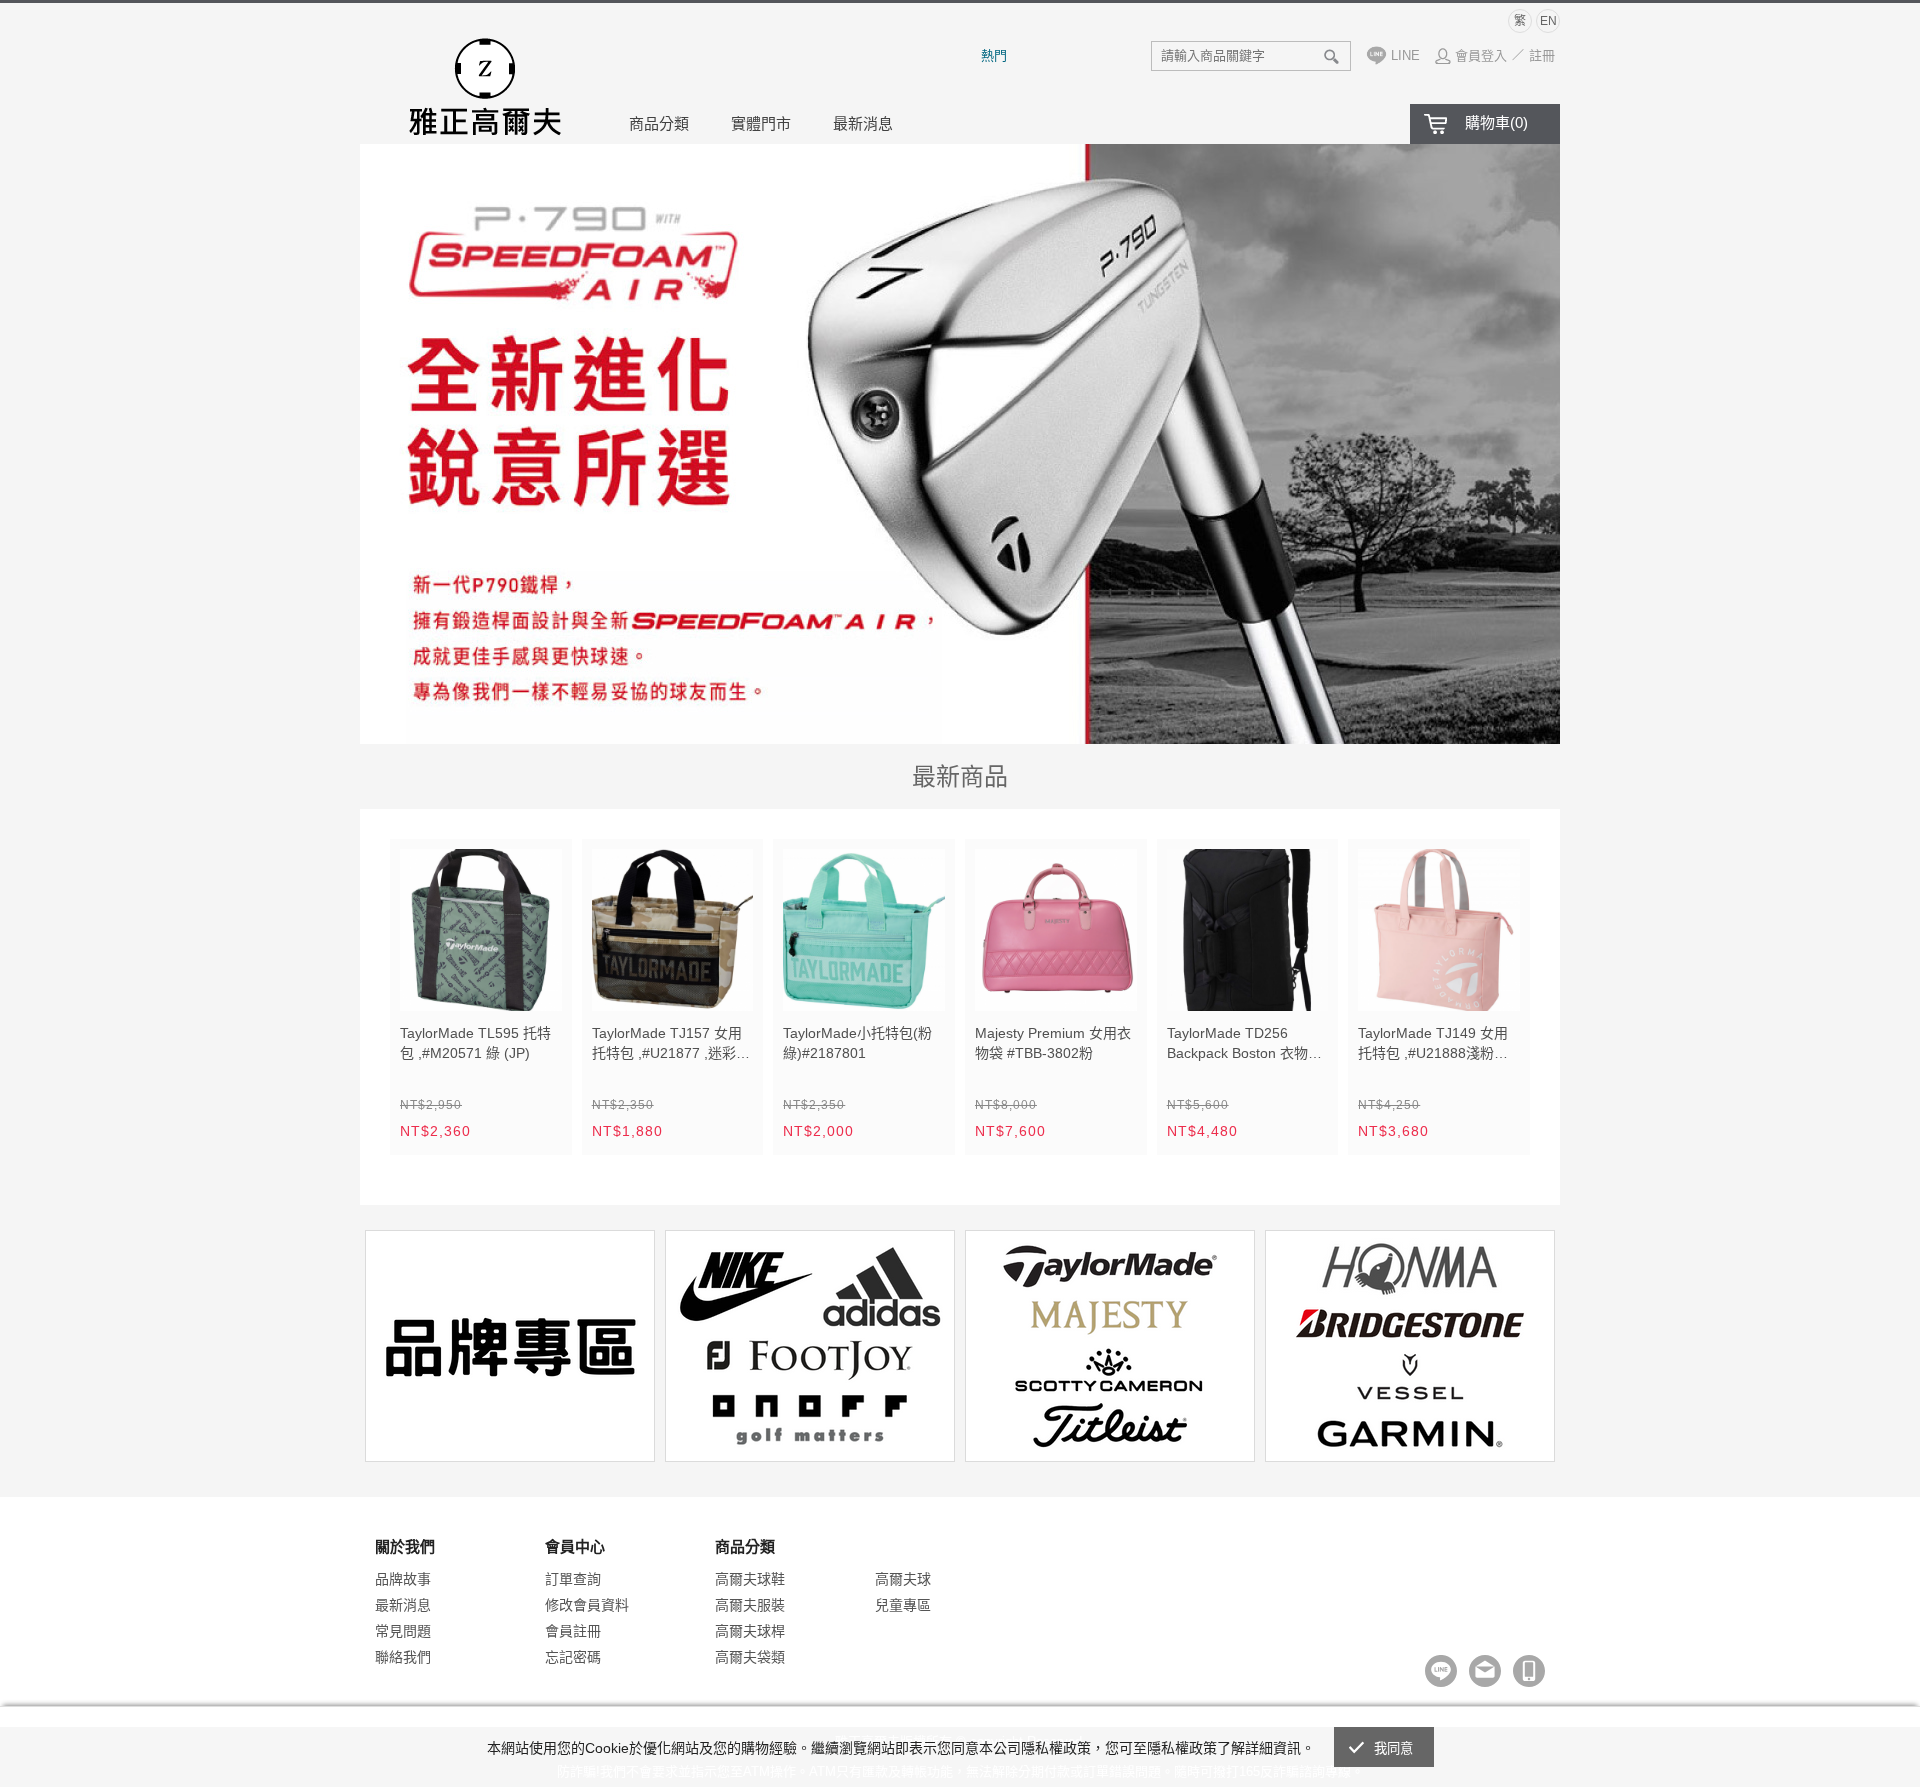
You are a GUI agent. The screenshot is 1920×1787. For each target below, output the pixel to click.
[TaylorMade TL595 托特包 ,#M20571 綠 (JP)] (481, 930)
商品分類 (659, 123)
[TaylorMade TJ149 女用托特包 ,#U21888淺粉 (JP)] (1439, 930)
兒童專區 (903, 1605)
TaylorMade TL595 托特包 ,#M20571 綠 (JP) (475, 1043)
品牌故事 (403, 1579)
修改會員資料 (587, 1605)
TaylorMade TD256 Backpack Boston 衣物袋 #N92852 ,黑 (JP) (1244, 1045)
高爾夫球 (903, 1579)
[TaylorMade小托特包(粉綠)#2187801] (864, 930)
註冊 (1542, 55)
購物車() (1496, 122)
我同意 (1394, 1748)
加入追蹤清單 (488, 983)
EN (1548, 21)
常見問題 (403, 1631)
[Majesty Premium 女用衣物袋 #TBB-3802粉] (1056, 930)
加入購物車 (534, 983)
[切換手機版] (1529, 1671)
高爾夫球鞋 (750, 1579)
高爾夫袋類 (750, 1657)
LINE (1405, 55)
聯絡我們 (403, 1657)
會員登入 (1481, 55)
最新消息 (863, 123)
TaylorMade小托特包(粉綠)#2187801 (857, 1043)
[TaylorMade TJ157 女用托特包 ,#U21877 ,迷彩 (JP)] (673, 930)
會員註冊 (573, 1631)
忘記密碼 (573, 1657)
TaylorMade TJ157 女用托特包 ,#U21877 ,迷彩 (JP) (667, 1045)
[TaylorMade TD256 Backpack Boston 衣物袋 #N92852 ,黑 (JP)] (1248, 930)
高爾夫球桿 (750, 1631)
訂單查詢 (573, 1579)
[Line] (1441, 1671)
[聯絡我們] (1485, 1671)
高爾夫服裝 (750, 1605)
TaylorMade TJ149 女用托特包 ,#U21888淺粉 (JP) (1433, 1045)
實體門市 (761, 123)
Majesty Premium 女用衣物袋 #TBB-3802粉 (1053, 1043)
